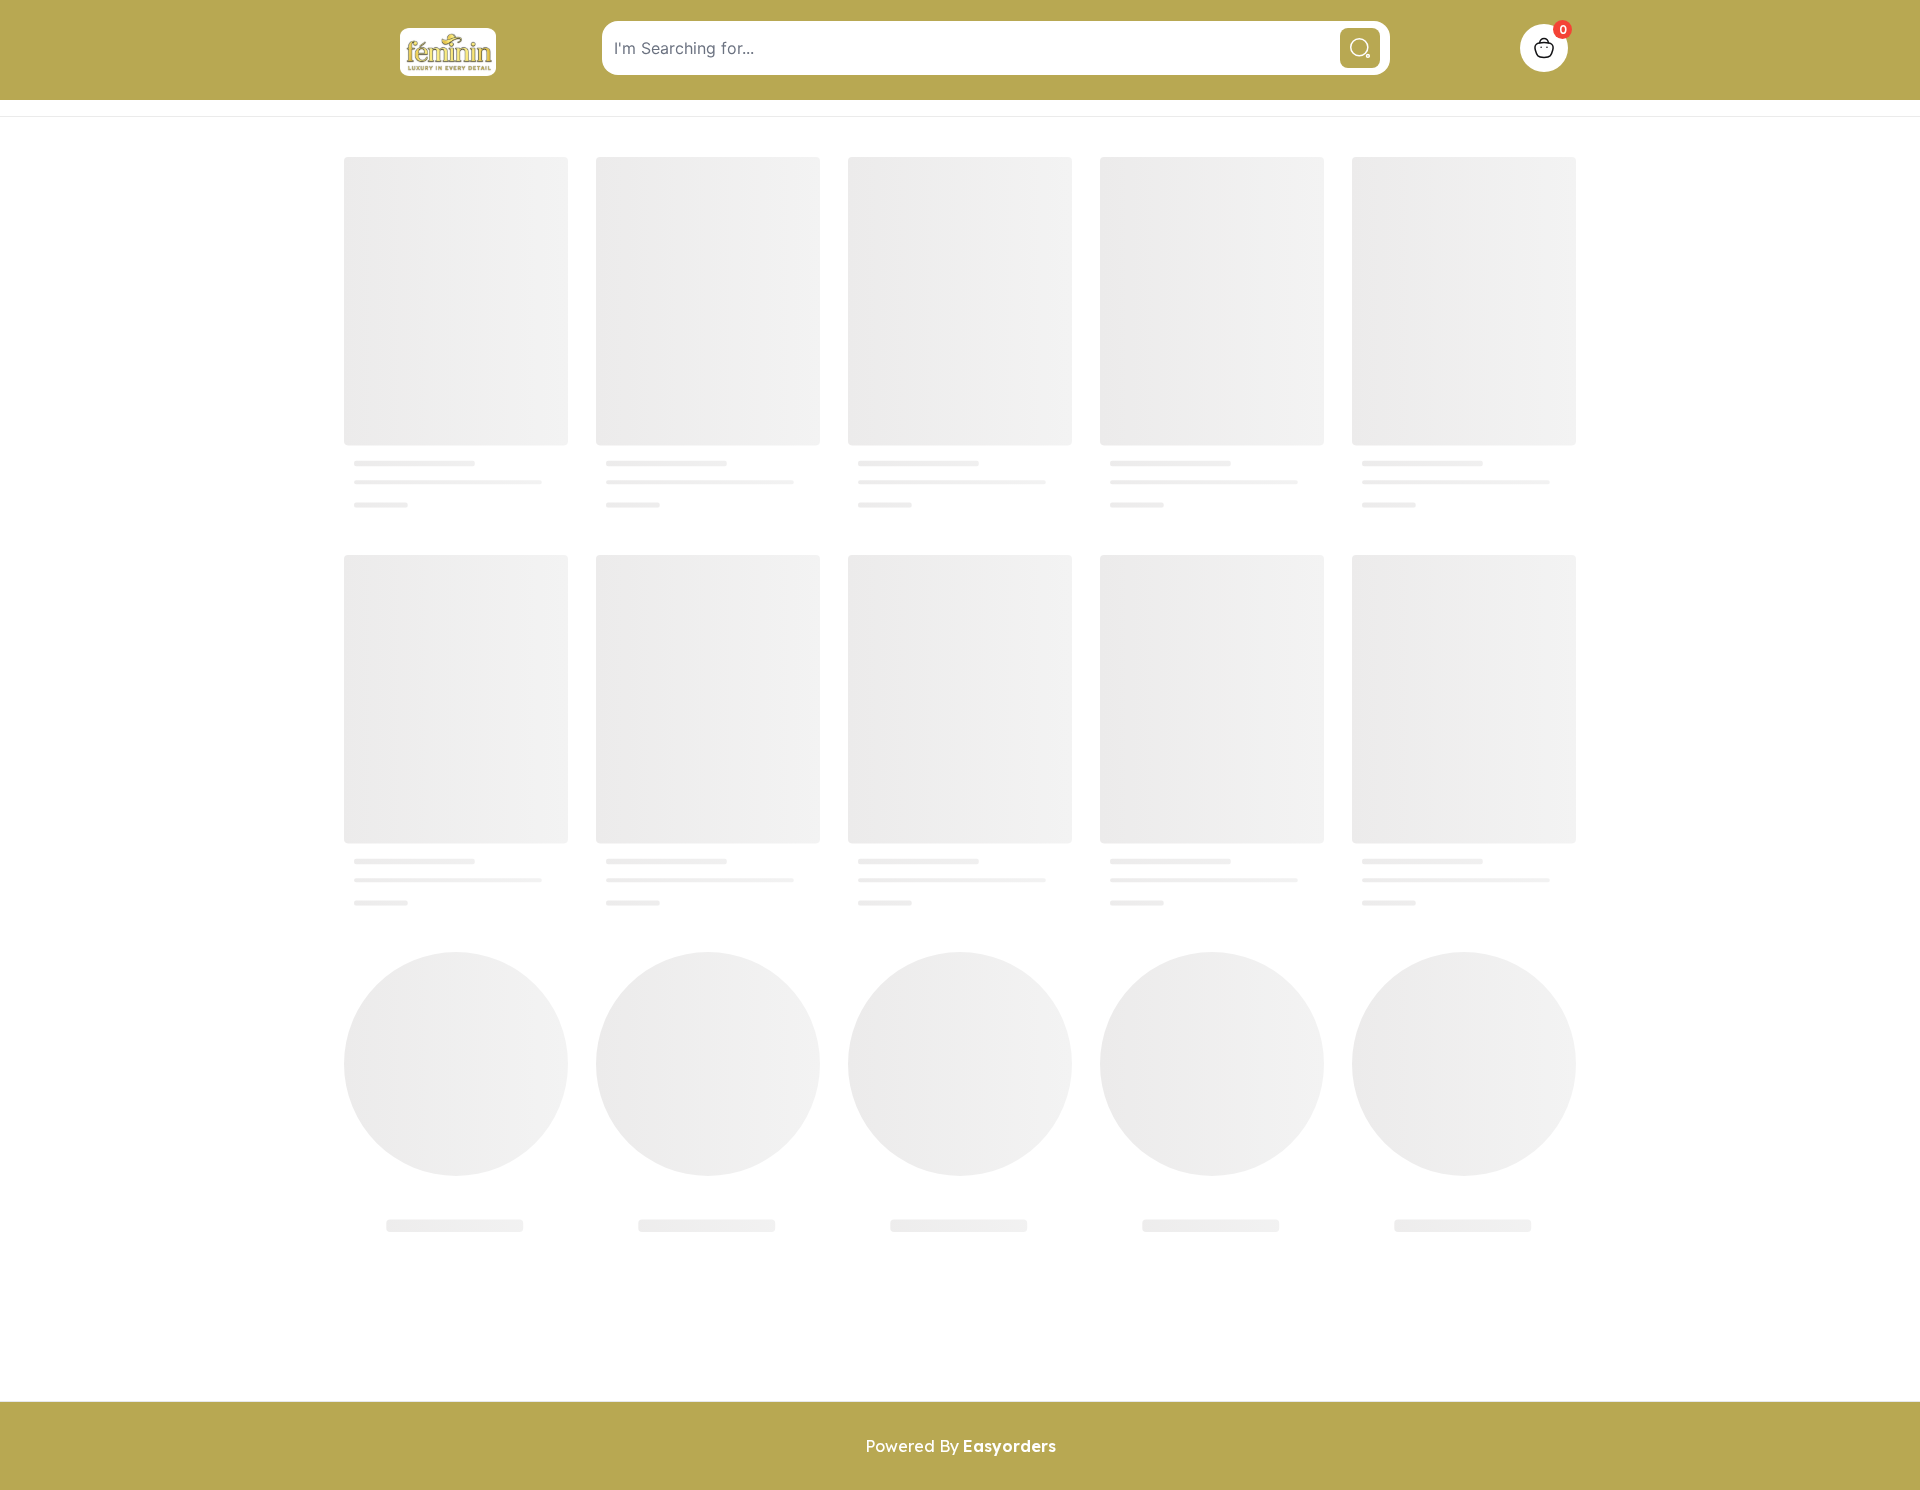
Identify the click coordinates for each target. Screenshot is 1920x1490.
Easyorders (1009, 1446)
